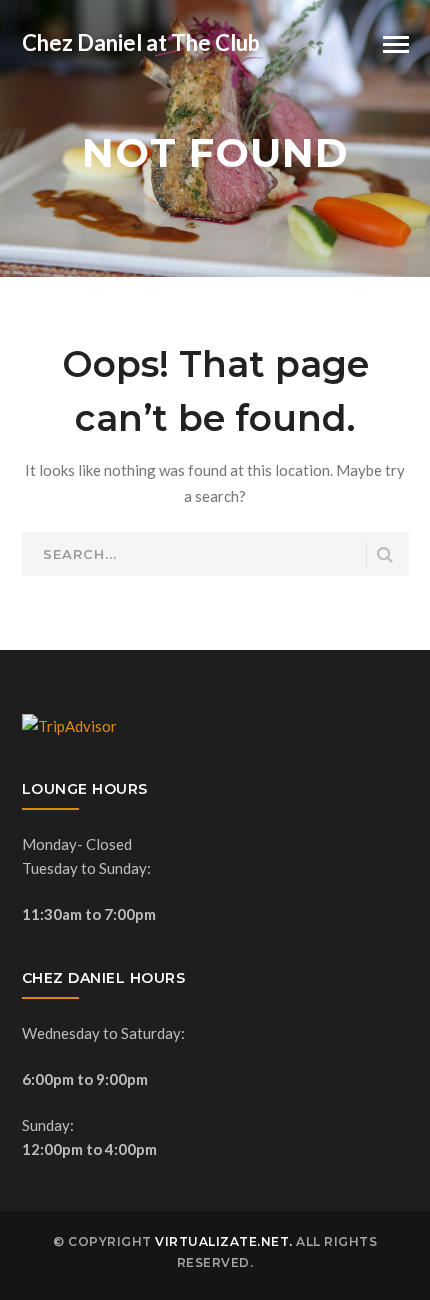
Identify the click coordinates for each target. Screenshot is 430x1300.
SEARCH (386, 555)
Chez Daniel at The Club (141, 42)
